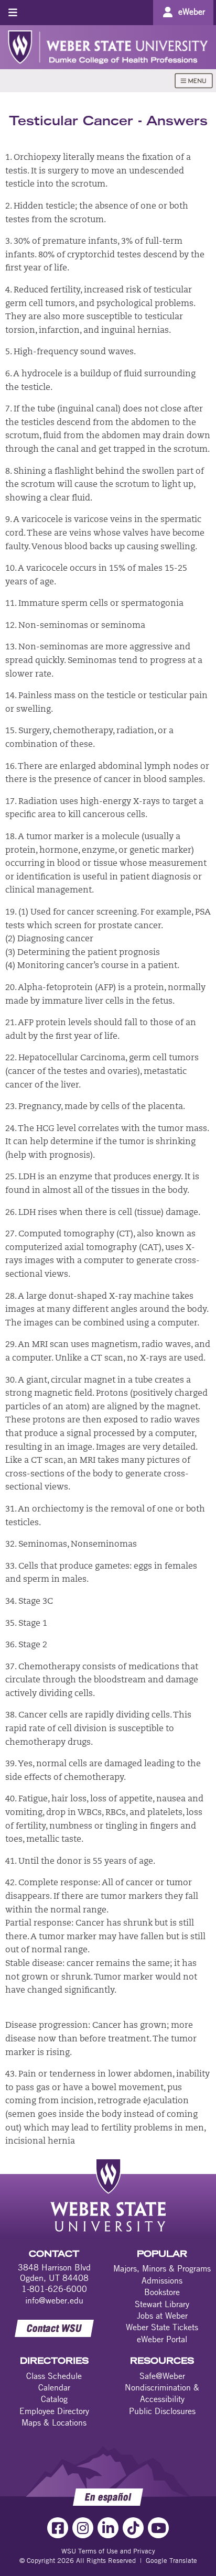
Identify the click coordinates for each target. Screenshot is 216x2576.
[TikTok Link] (133, 2528)
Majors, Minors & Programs (162, 2268)
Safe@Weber (162, 2376)
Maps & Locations (54, 2422)
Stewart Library (162, 2304)
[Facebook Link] (58, 2528)
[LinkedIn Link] (108, 2528)
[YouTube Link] (158, 2528)
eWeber (192, 12)
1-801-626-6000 (54, 2289)
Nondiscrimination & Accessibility (162, 2393)
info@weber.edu (54, 2300)
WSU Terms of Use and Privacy (108, 2551)
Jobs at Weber (162, 2316)
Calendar (54, 2387)
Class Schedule (54, 2376)
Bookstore (162, 2292)
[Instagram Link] (83, 2528)
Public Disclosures (162, 2411)
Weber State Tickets (162, 2327)
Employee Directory (54, 2411)
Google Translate (171, 2560)
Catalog (54, 2399)
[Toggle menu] (13, 12)
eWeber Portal (162, 2339)
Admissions (162, 2280)
